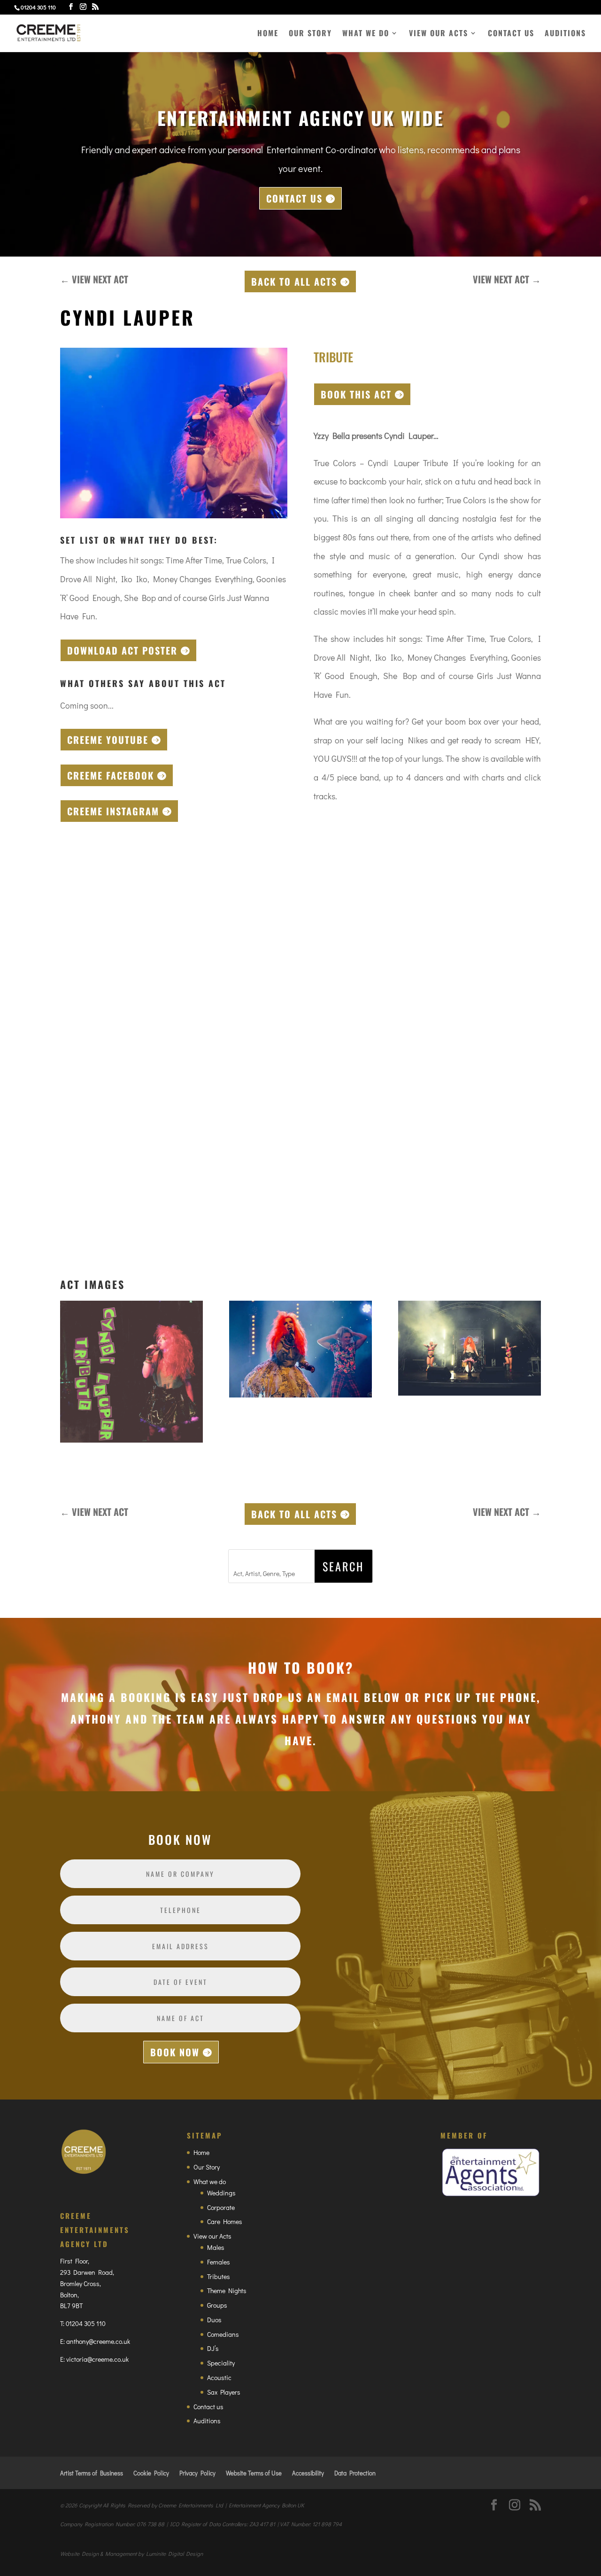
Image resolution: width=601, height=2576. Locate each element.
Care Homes (225, 2221)
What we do (366, 34)
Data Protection (355, 2473)
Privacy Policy (197, 2473)
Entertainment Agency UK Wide (300, 117)
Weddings (221, 2193)
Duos (214, 2320)
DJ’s (213, 2348)
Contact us (511, 34)
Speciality (221, 2363)
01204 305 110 (86, 2323)
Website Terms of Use (254, 2473)
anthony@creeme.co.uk (98, 2341)
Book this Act (356, 394)
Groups (217, 2305)
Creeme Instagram (113, 811)
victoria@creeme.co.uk (97, 2359)
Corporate (221, 2207)
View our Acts (439, 34)
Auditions (565, 34)
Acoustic (219, 2377)
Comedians (223, 2334)
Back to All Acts (294, 281)
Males (216, 2247)
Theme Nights (227, 2291)
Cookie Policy (151, 2473)
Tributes (219, 2276)
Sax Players (224, 2392)
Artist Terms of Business (92, 2473)
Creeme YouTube (108, 740)
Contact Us (294, 198)
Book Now (175, 2052)
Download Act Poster (122, 650)
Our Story (310, 34)
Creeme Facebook (111, 775)
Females (219, 2262)
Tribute (333, 357)
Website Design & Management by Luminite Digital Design (131, 2553)
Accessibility (308, 2473)
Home (268, 34)
